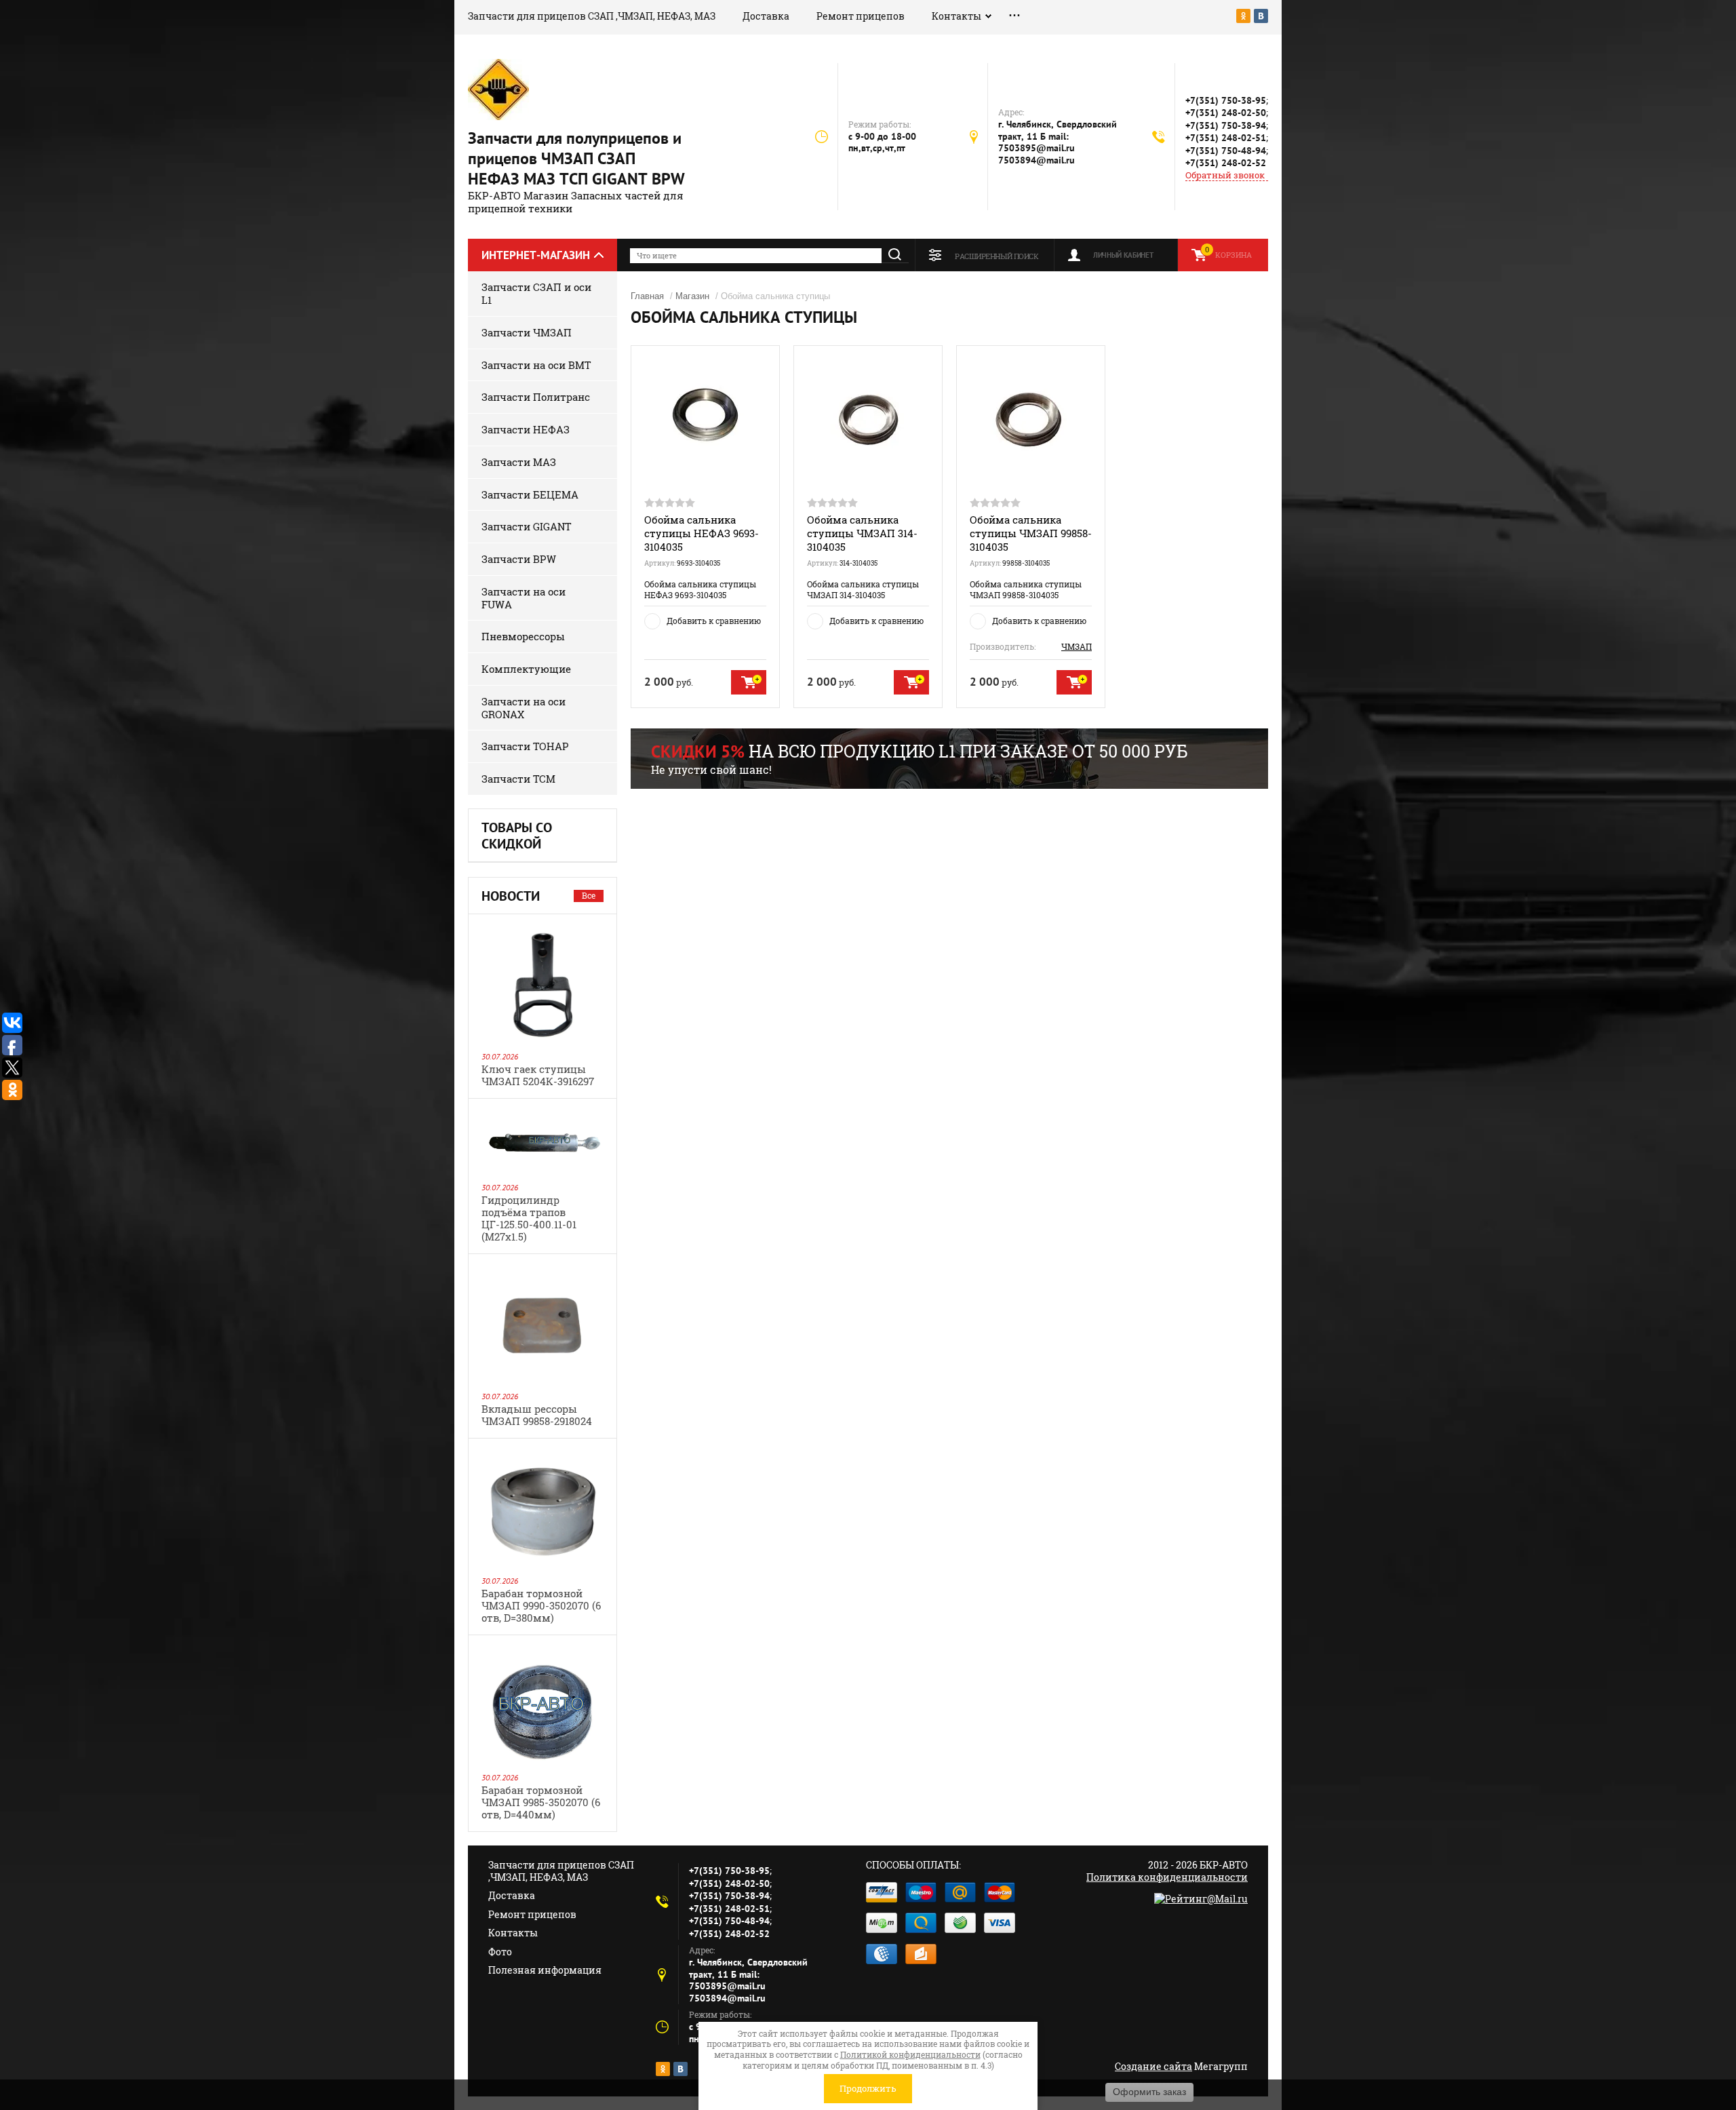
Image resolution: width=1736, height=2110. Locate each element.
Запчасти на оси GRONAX (524, 708)
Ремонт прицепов (861, 16)
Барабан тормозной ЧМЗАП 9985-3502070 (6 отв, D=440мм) (541, 1802)
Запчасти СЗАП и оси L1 (536, 293)
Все (589, 895)
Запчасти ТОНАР (525, 746)
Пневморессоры (523, 636)
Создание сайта (1153, 2066)
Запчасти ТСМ (518, 779)
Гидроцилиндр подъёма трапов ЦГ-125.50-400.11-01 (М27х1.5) (529, 1218)
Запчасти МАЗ (519, 462)
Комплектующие (526, 669)
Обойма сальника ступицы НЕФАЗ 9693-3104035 (702, 533)
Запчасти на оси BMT (536, 365)
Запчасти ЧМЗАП (527, 332)
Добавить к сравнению (714, 621)
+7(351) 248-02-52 (1226, 163)
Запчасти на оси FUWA (524, 598)
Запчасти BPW (519, 559)
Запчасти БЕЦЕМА (530, 494)
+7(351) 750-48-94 (1226, 151)
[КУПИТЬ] (749, 682)
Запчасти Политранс (536, 397)
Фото (500, 1952)
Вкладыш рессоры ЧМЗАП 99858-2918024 (537, 1415)
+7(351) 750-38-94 (1226, 125)
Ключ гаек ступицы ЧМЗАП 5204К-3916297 (538, 1075)
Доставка (766, 16)
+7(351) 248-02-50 (1226, 113)
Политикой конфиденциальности (910, 2054)
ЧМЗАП (1077, 646)
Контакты (956, 16)
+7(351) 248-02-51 (1226, 138)
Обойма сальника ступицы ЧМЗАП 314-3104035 (862, 533)
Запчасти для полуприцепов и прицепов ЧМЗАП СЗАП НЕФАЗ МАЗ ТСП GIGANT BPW (576, 158)
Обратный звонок (1225, 175)
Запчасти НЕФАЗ (526, 429)
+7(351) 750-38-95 (1226, 100)
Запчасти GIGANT (526, 526)
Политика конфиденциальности (1167, 1877)
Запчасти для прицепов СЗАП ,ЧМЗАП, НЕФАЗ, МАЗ (592, 16)
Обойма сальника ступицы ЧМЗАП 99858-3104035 (1031, 533)
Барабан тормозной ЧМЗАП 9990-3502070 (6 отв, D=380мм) (541, 1605)
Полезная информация (545, 1970)
